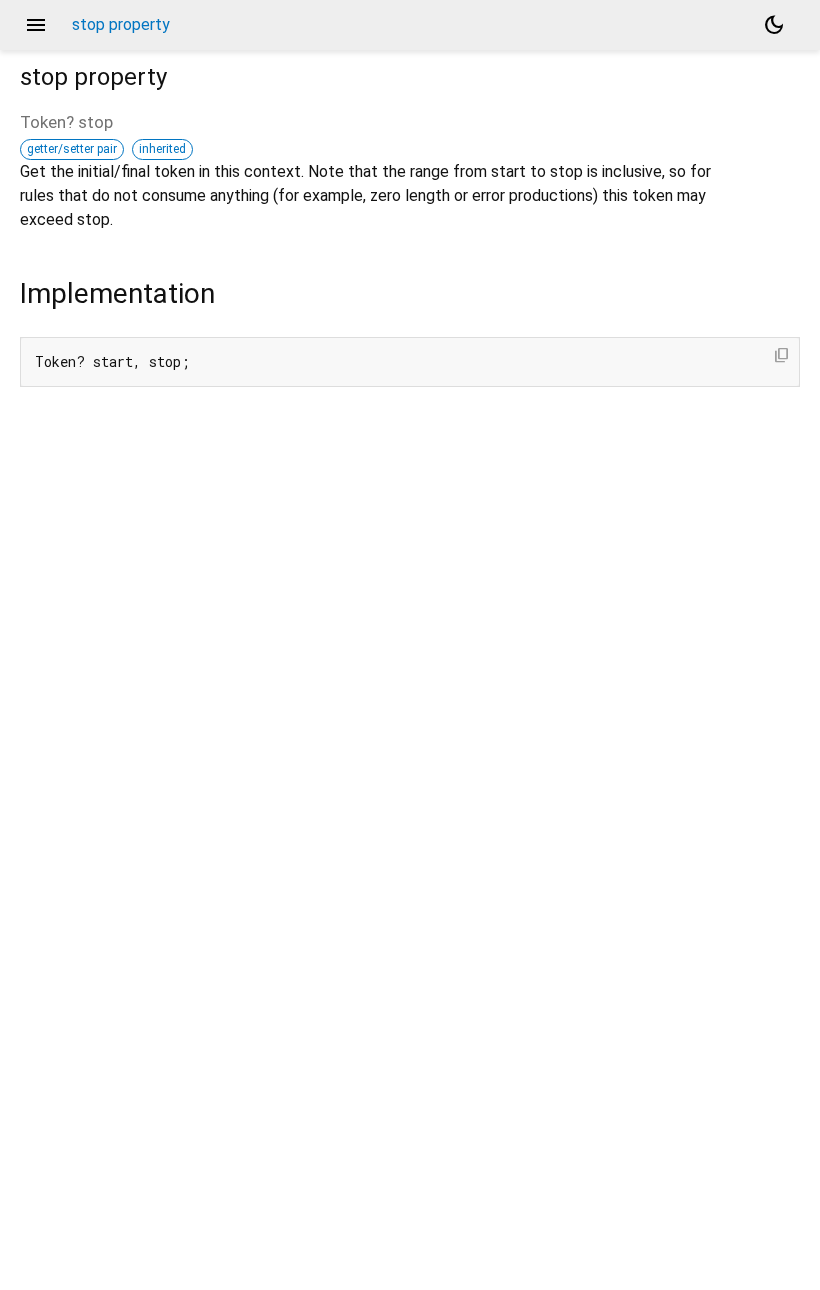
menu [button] (36, 25)
